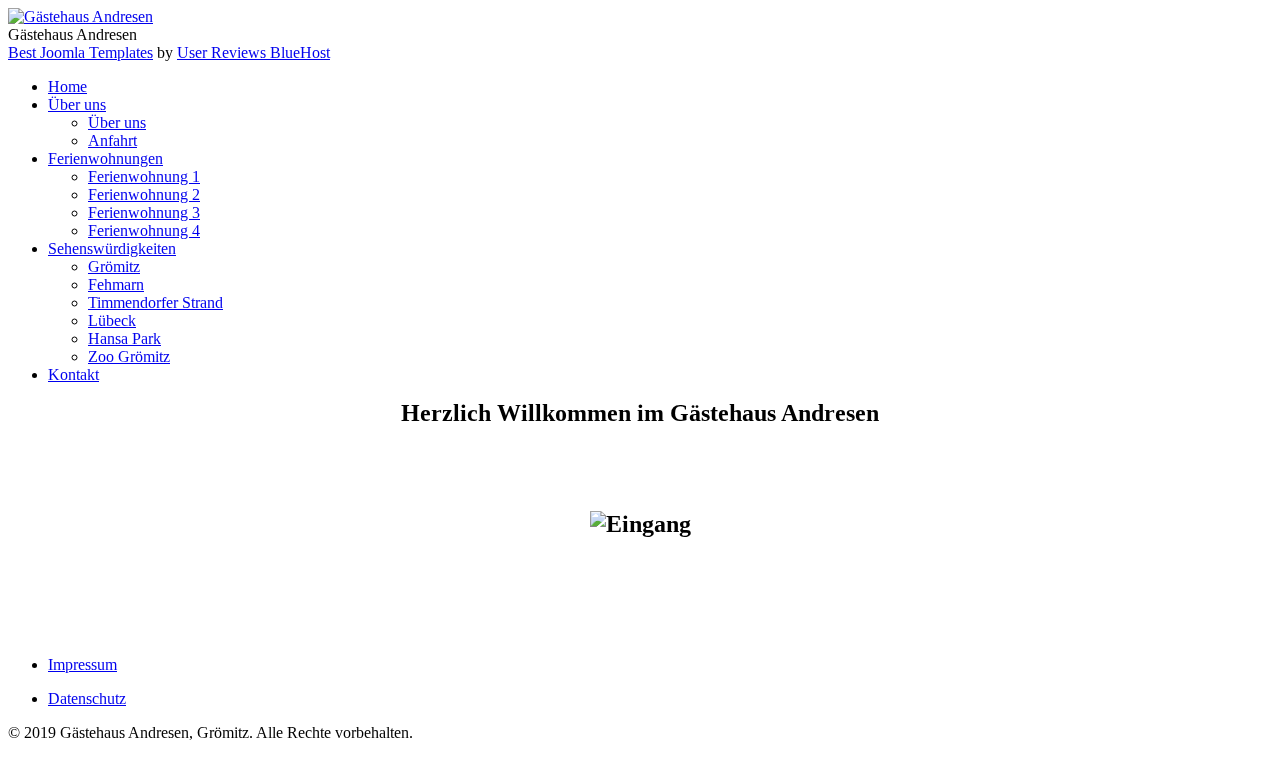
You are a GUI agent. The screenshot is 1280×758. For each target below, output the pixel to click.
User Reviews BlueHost (253, 52)
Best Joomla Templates (80, 52)
